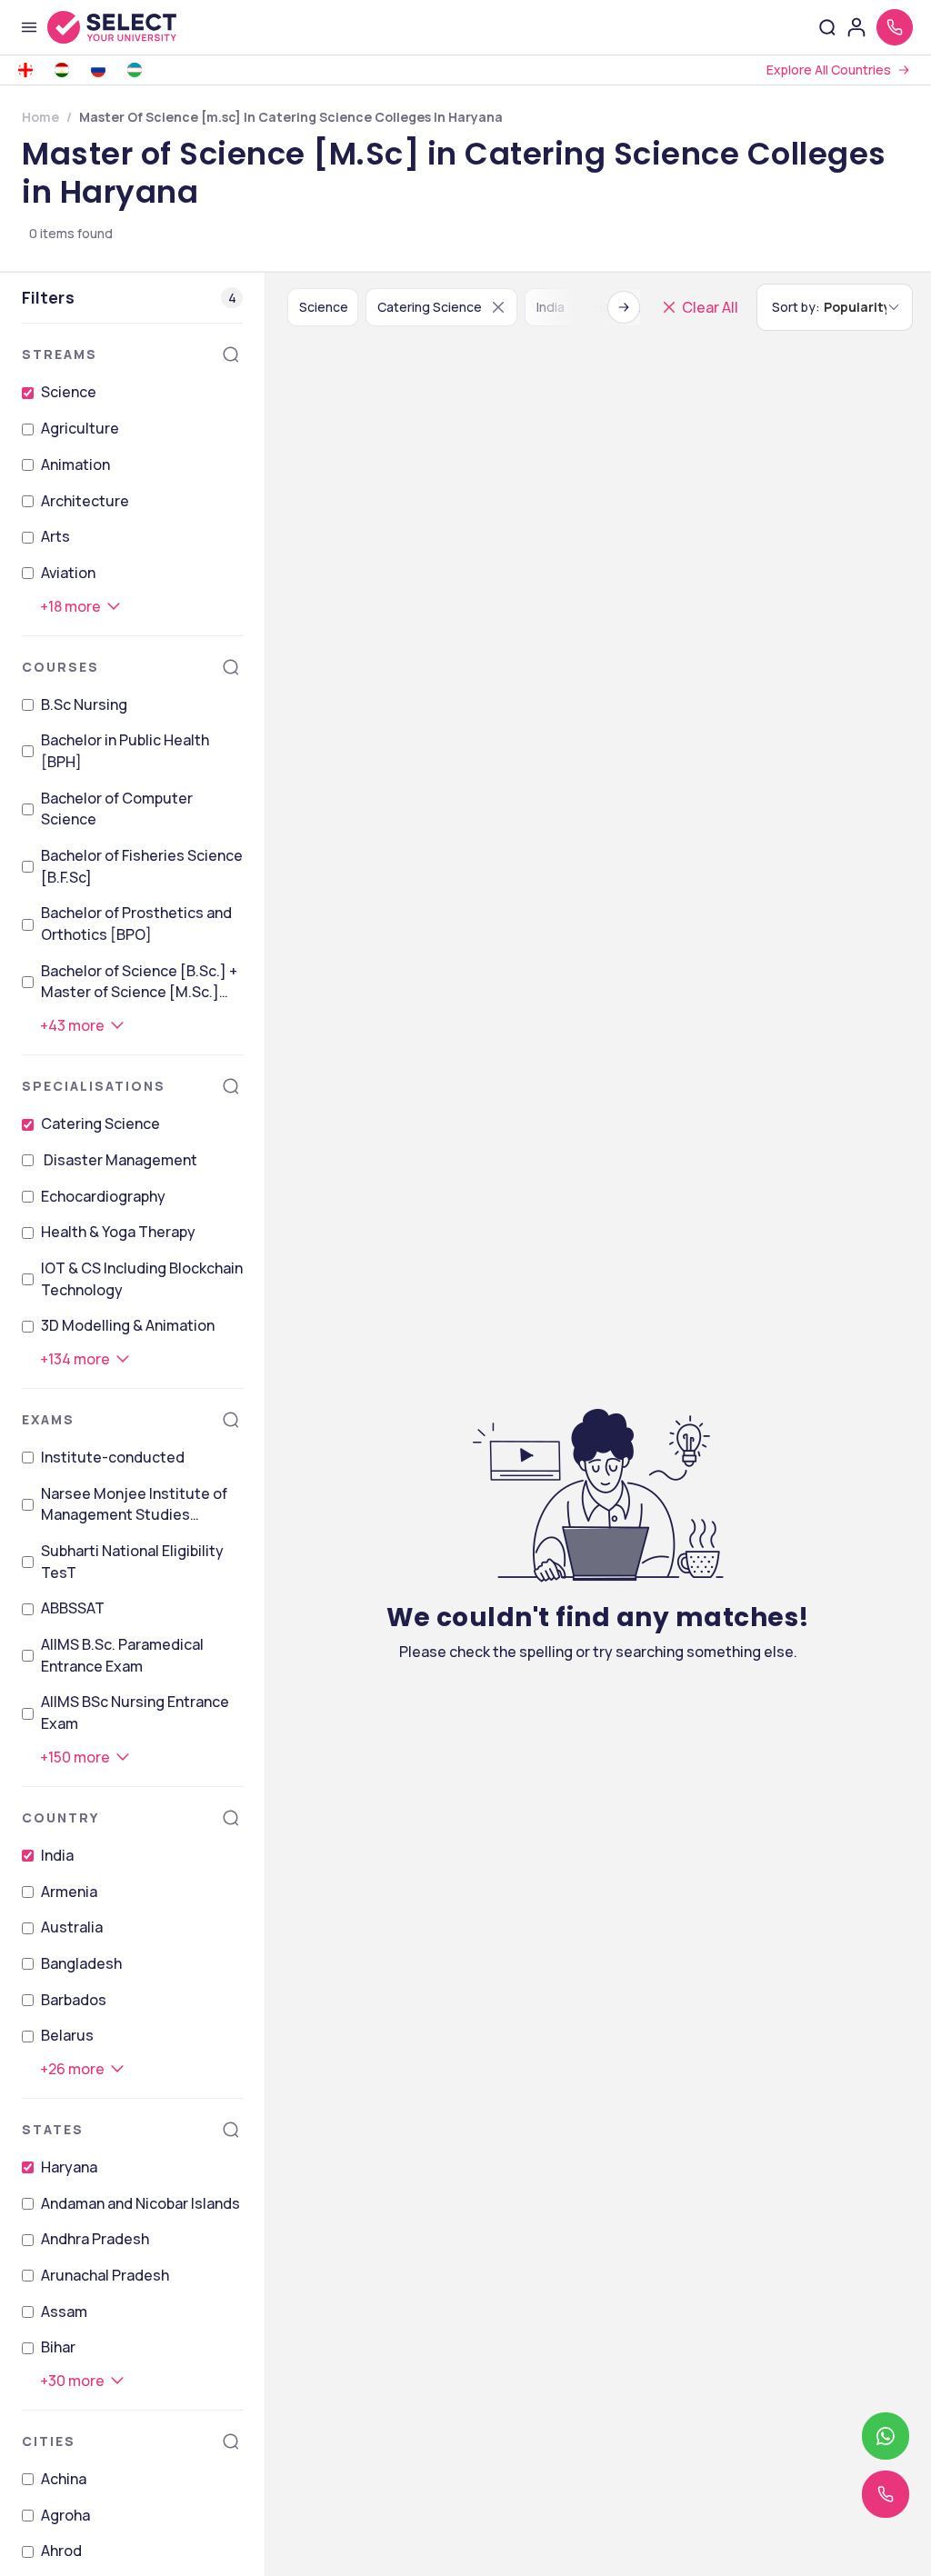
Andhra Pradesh (95, 2239)
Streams (60, 354)
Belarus (67, 2035)
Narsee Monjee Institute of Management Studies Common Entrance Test (134, 1505)
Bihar (58, 2347)
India (57, 1855)
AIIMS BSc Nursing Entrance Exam (135, 1712)
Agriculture (80, 428)
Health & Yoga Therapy (118, 1232)
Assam (64, 2311)
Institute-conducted (113, 1457)
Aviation (68, 573)
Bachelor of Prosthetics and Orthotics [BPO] (136, 924)
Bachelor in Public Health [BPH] (125, 751)
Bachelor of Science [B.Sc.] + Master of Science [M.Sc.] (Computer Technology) (139, 982)
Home (40, 117)
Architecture (85, 501)
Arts (55, 536)
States (53, 2129)
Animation (75, 464)
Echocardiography (103, 1196)
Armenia (69, 1892)
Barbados (74, 2000)
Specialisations (94, 1086)
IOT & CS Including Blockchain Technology (142, 1279)
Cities (49, 2441)
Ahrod (61, 2551)
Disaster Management (119, 1160)
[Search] (231, 354)
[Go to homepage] (131, 27)
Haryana (69, 2167)
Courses (60, 667)
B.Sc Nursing (84, 704)
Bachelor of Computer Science (117, 809)
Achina (64, 2479)
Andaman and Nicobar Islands (140, 2203)
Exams (48, 1419)
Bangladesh (81, 1963)
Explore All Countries (829, 70)
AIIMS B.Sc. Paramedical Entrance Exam (122, 1655)
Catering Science (100, 1123)
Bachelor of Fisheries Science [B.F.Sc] (142, 866)
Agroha (65, 2515)
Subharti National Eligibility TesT (132, 1562)
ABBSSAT (73, 1608)
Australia (72, 1927)
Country (60, 1817)
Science (69, 392)
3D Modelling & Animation (128, 1325)
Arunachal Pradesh (105, 2275)
